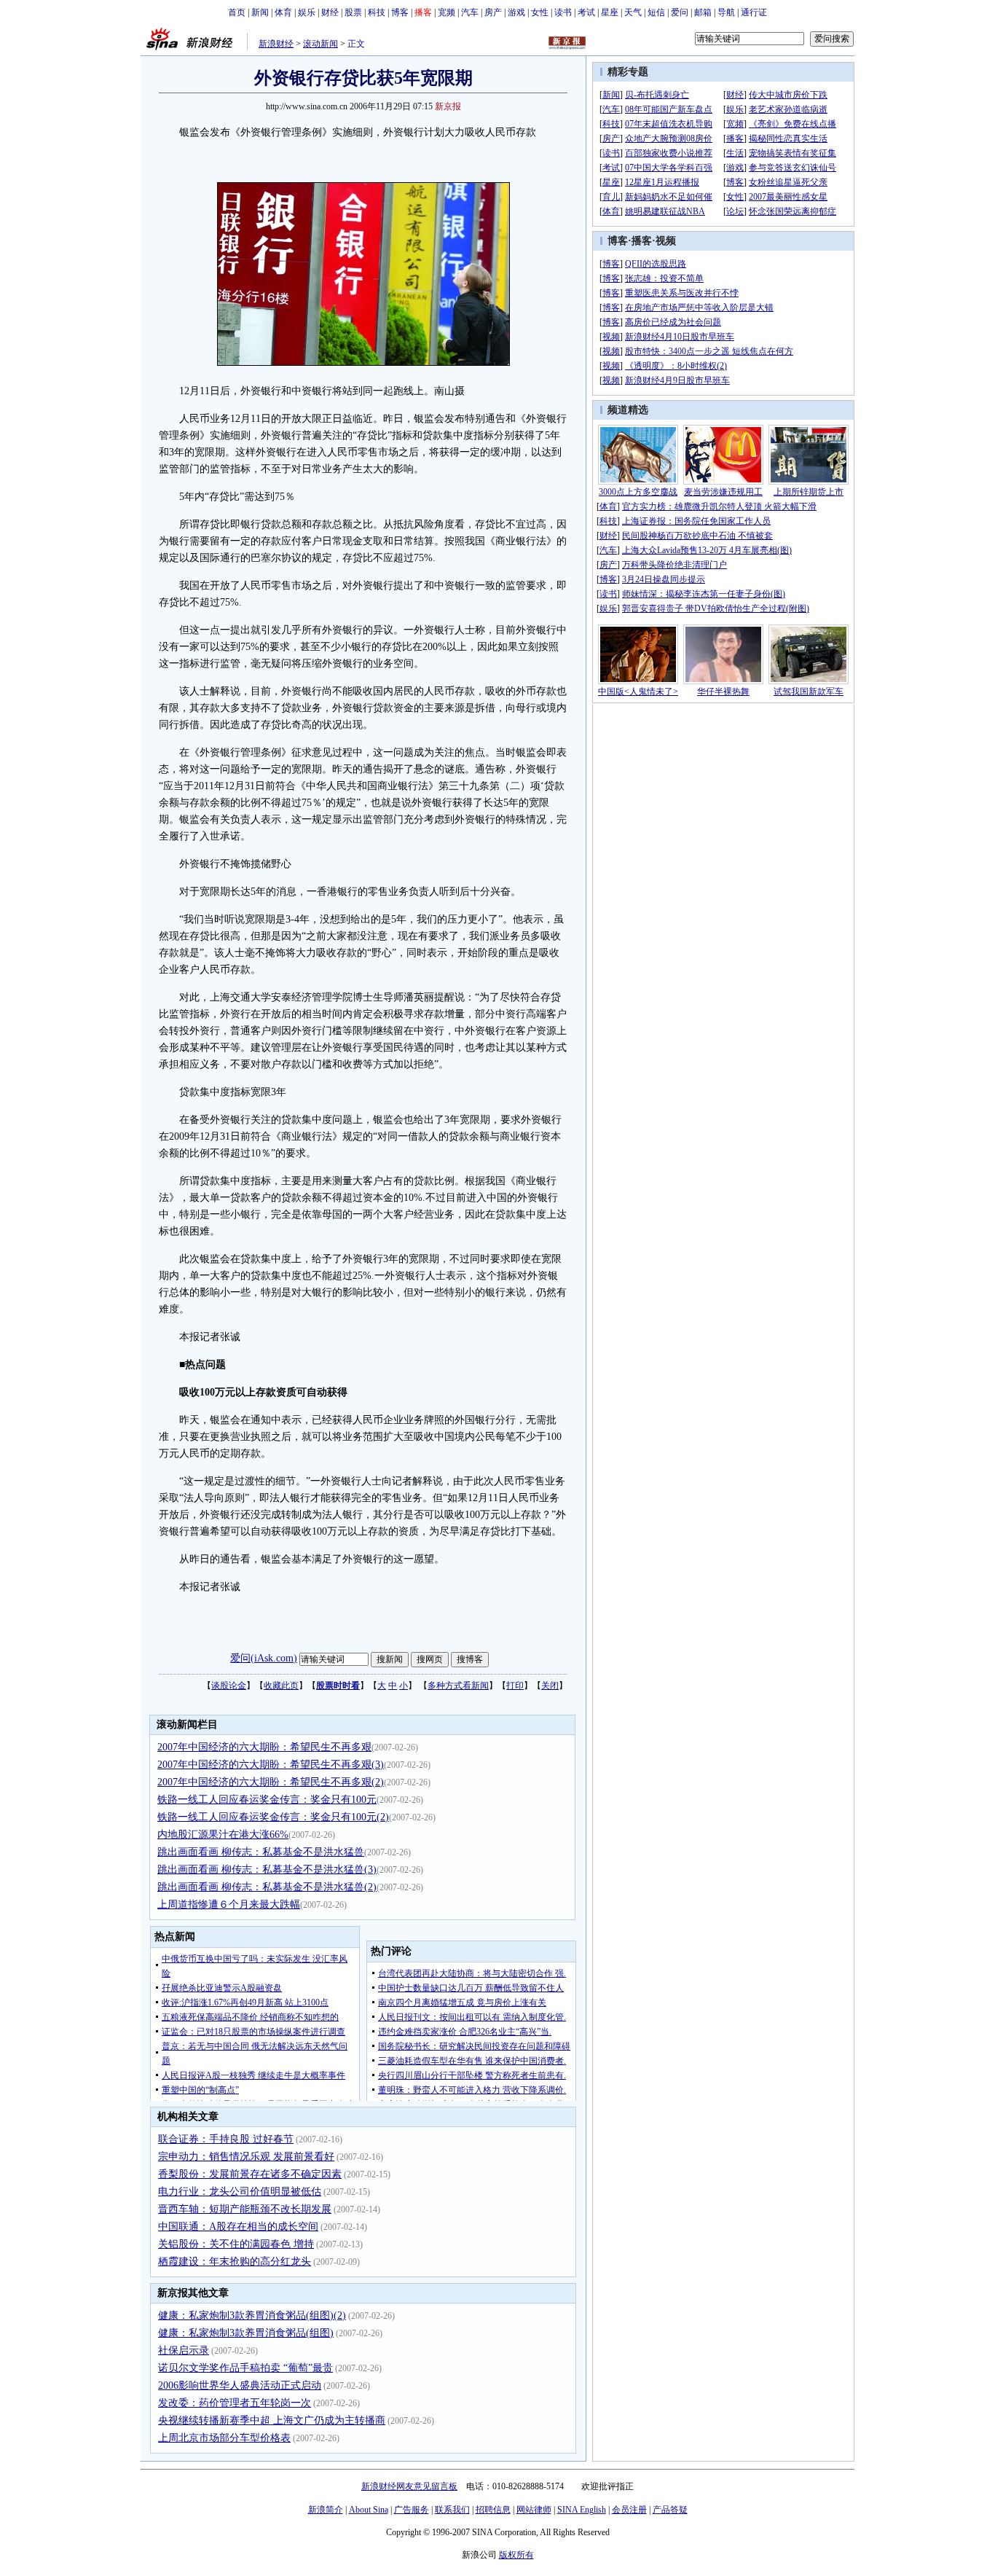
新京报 (448, 106)
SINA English (582, 2510)
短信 (656, 12)
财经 (330, 12)
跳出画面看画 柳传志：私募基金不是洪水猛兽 (261, 1852)
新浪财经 (276, 44)
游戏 (516, 12)
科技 (377, 12)
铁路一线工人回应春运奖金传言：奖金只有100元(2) (273, 1817)
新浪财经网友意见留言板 (409, 2486)
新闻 (260, 12)
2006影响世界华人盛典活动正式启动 (240, 2385)
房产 (493, 12)
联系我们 (452, 2510)
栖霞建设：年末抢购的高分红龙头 (235, 2262)
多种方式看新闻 (458, 1686)
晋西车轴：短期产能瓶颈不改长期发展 (245, 2209)
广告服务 (412, 2510)
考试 (586, 12)
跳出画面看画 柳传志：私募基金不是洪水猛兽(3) (267, 1870)
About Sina (369, 2510)
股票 (353, 12)
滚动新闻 (320, 44)
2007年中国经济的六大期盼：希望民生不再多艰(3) (271, 1765)
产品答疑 (670, 2510)
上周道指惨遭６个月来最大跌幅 (229, 1904)
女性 (540, 12)
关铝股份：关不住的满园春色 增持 (236, 2244)
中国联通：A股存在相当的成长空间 (238, 2227)
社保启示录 (184, 2350)
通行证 (754, 12)
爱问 (680, 12)
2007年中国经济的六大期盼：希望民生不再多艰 (264, 1747)
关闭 (550, 1686)
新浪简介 (326, 2510)
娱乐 (307, 12)
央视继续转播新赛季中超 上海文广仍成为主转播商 (272, 2420)
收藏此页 (281, 1686)
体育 (283, 12)
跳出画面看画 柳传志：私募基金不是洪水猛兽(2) (267, 1887)
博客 (400, 12)
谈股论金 (229, 1686)
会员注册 (629, 2510)
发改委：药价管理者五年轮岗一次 (235, 2403)
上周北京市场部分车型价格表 (224, 2438)
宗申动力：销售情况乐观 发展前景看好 (246, 2157)
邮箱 (703, 12)
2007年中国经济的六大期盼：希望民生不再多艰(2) (271, 1782)
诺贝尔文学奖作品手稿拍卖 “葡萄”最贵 (245, 2368)
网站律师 (534, 2510)
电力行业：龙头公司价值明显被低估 (240, 2192)
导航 (726, 12)
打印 (515, 1686)
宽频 (447, 12)
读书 (563, 12)
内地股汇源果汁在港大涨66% (223, 1835)
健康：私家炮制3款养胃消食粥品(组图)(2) (252, 2315)
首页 (237, 12)
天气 (633, 12)
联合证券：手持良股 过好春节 (226, 2139)
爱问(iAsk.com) (264, 1658)
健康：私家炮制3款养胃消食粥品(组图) (246, 2333)
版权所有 (516, 2555)
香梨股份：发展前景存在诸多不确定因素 (250, 2174)
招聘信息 (493, 2510)
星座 (610, 12)
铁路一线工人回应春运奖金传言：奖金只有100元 (267, 1800)
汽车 (470, 12)
